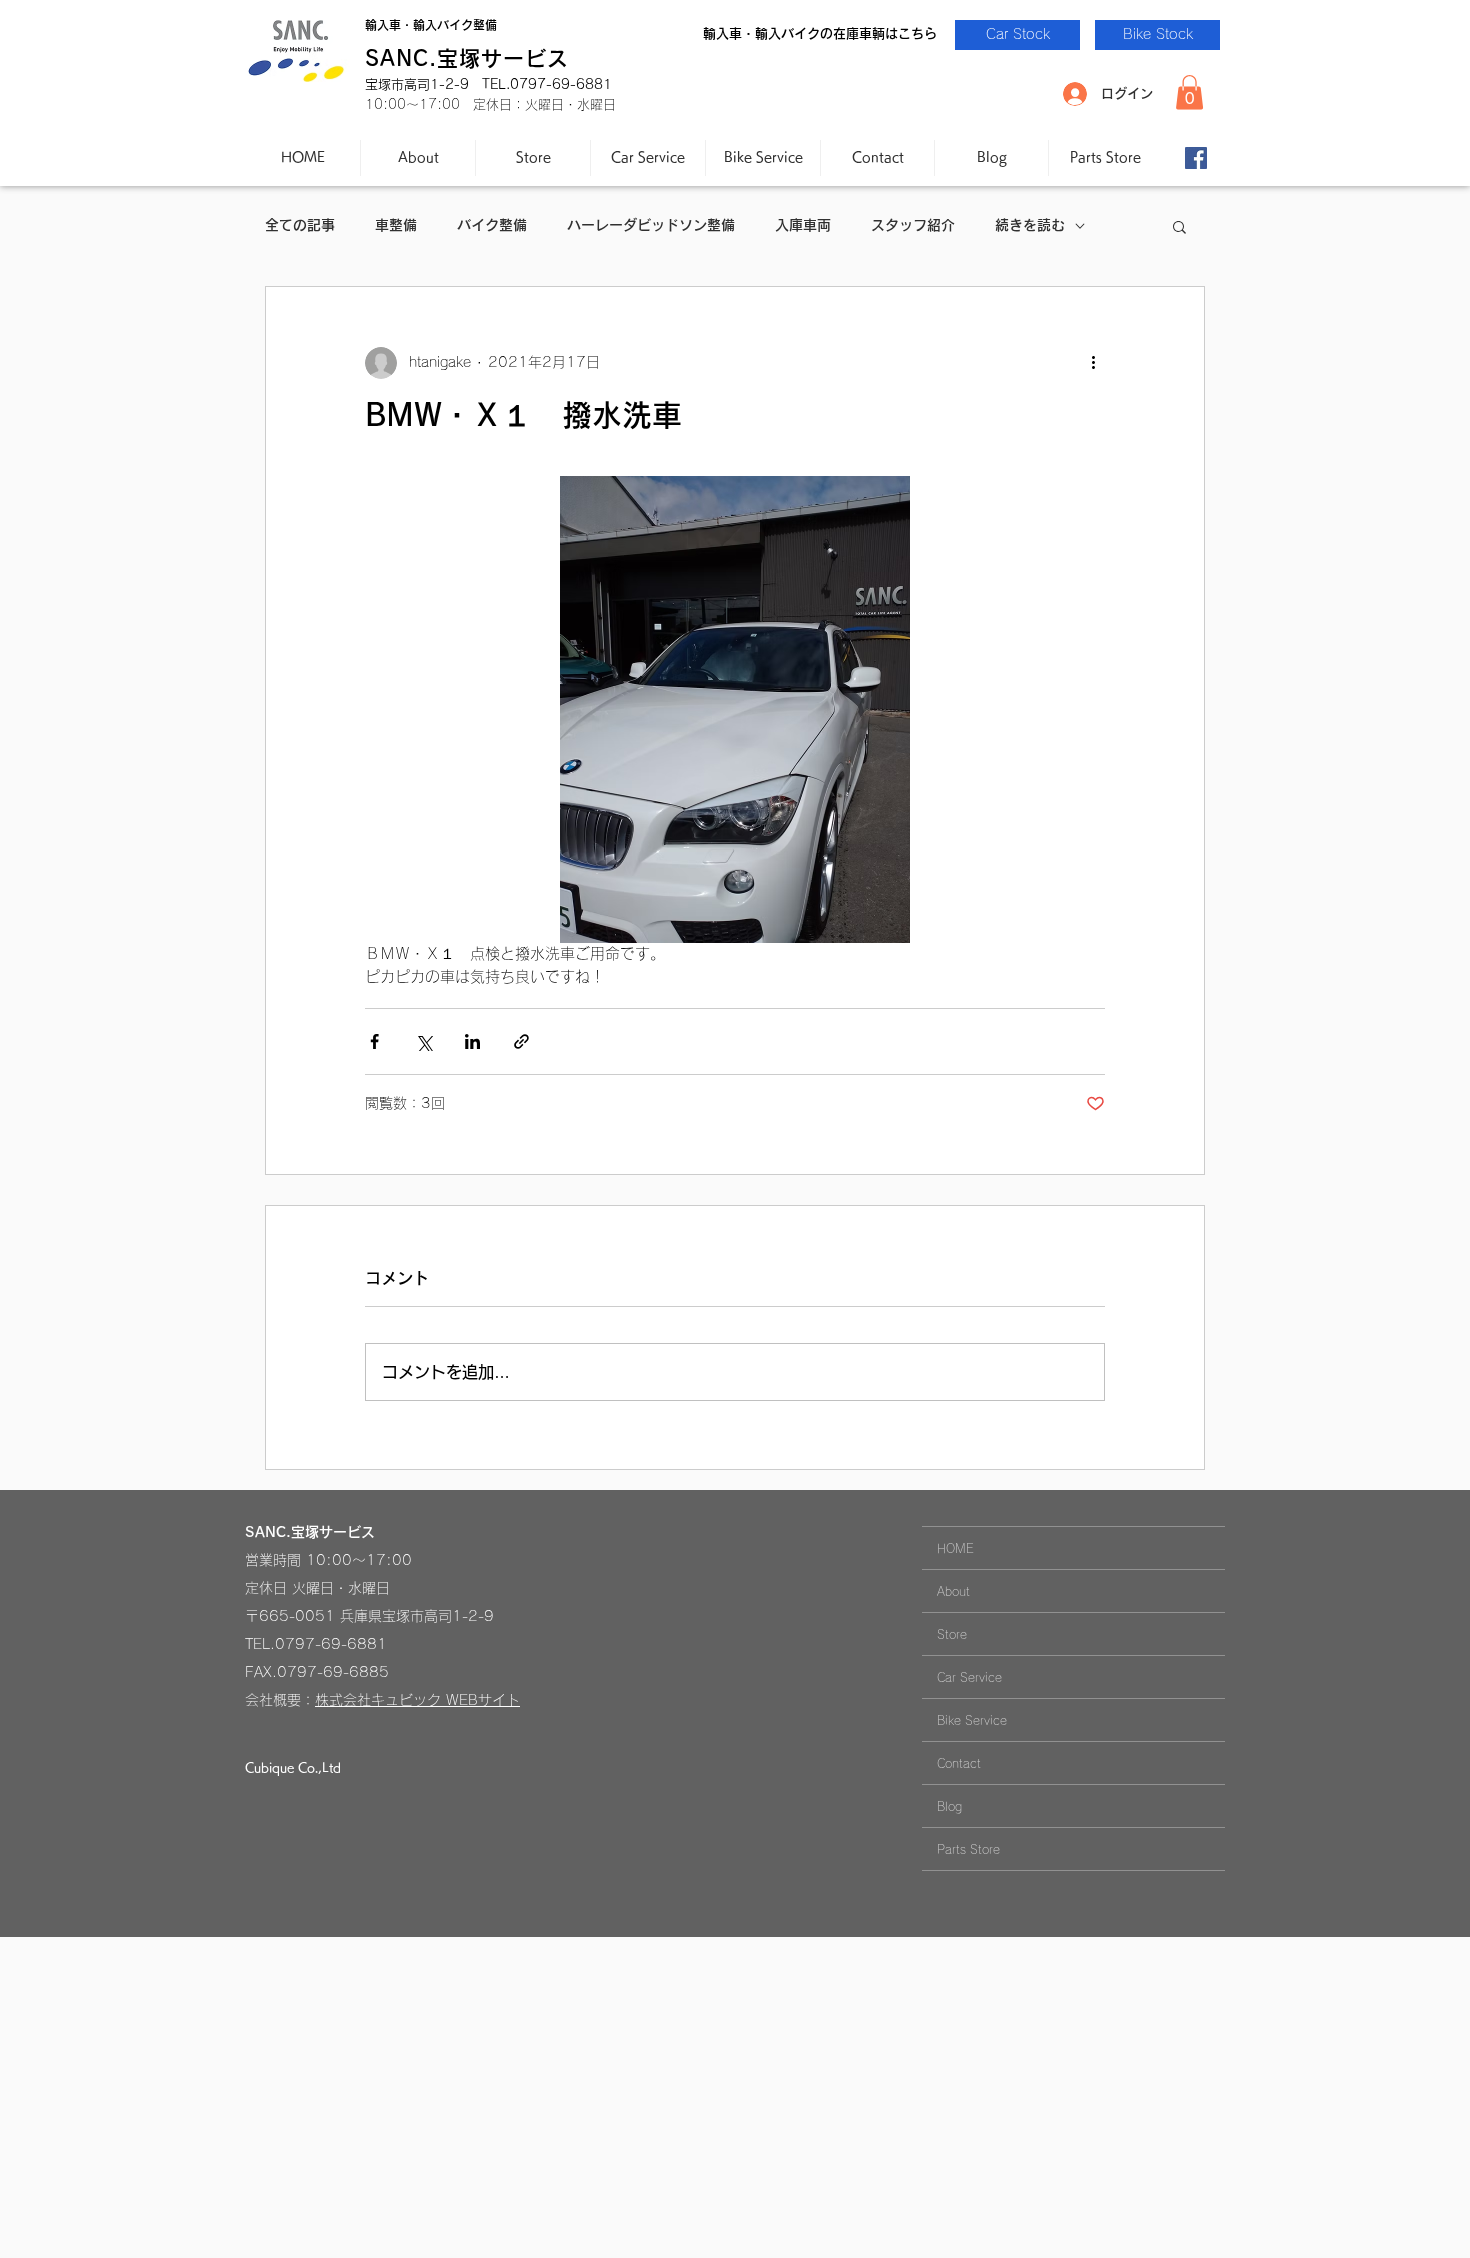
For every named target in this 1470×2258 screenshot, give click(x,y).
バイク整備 (492, 225)
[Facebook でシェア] (374, 1041)
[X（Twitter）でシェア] (423, 1041)
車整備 (396, 225)
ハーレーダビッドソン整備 (651, 225)
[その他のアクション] (1093, 363)
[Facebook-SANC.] (1196, 158)
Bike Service (972, 1720)
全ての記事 (300, 225)
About (953, 1591)
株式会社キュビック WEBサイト (417, 1700)
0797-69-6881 (331, 1644)
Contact (959, 1763)
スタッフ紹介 (913, 225)
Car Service (969, 1677)
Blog (949, 1806)
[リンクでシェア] (521, 1041)
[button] (1189, 92)
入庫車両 (803, 225)
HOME (955, 1548)
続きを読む (1030, 225)
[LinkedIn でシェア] (472, 1041)
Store (952, 1634)
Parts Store (968, 1849)
